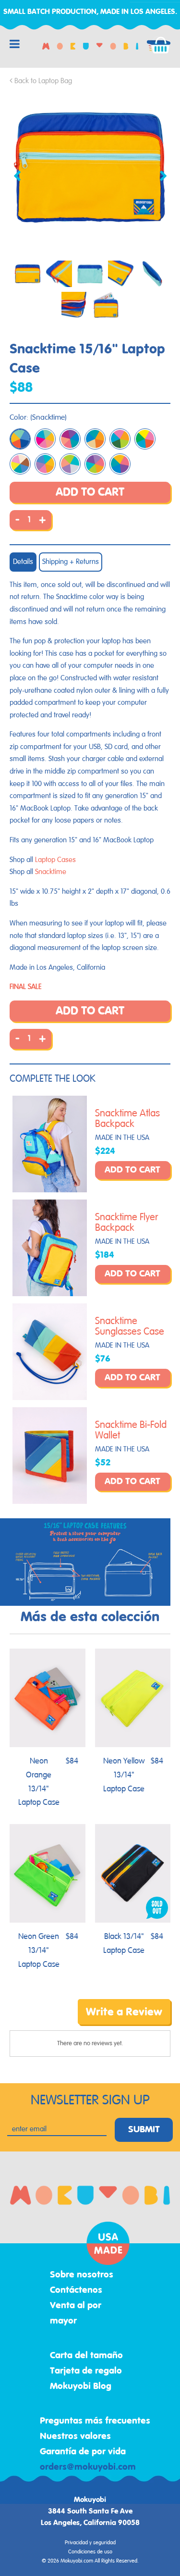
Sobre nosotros (82, 2275)
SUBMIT (144, 2130)
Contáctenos (76, 2290)
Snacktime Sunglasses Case (130, 1326)
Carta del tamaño (86, 2356)
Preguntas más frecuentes (95, 2421)
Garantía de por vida (83, 2452)
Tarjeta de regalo (86, 2371)
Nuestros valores (75, 2437)
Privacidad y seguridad (90, 2543)
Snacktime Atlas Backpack (127, 1119)
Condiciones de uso (90, 2552)
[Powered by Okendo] (34, 2019)
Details (23, 562)
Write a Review (124, 2012)
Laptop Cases (55, 860)
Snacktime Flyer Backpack (126, 1223)
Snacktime (51, 872)
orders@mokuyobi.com (88, 2467)
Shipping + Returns (71, 562)
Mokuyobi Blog (81, 2387)
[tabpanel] (90, 168)
